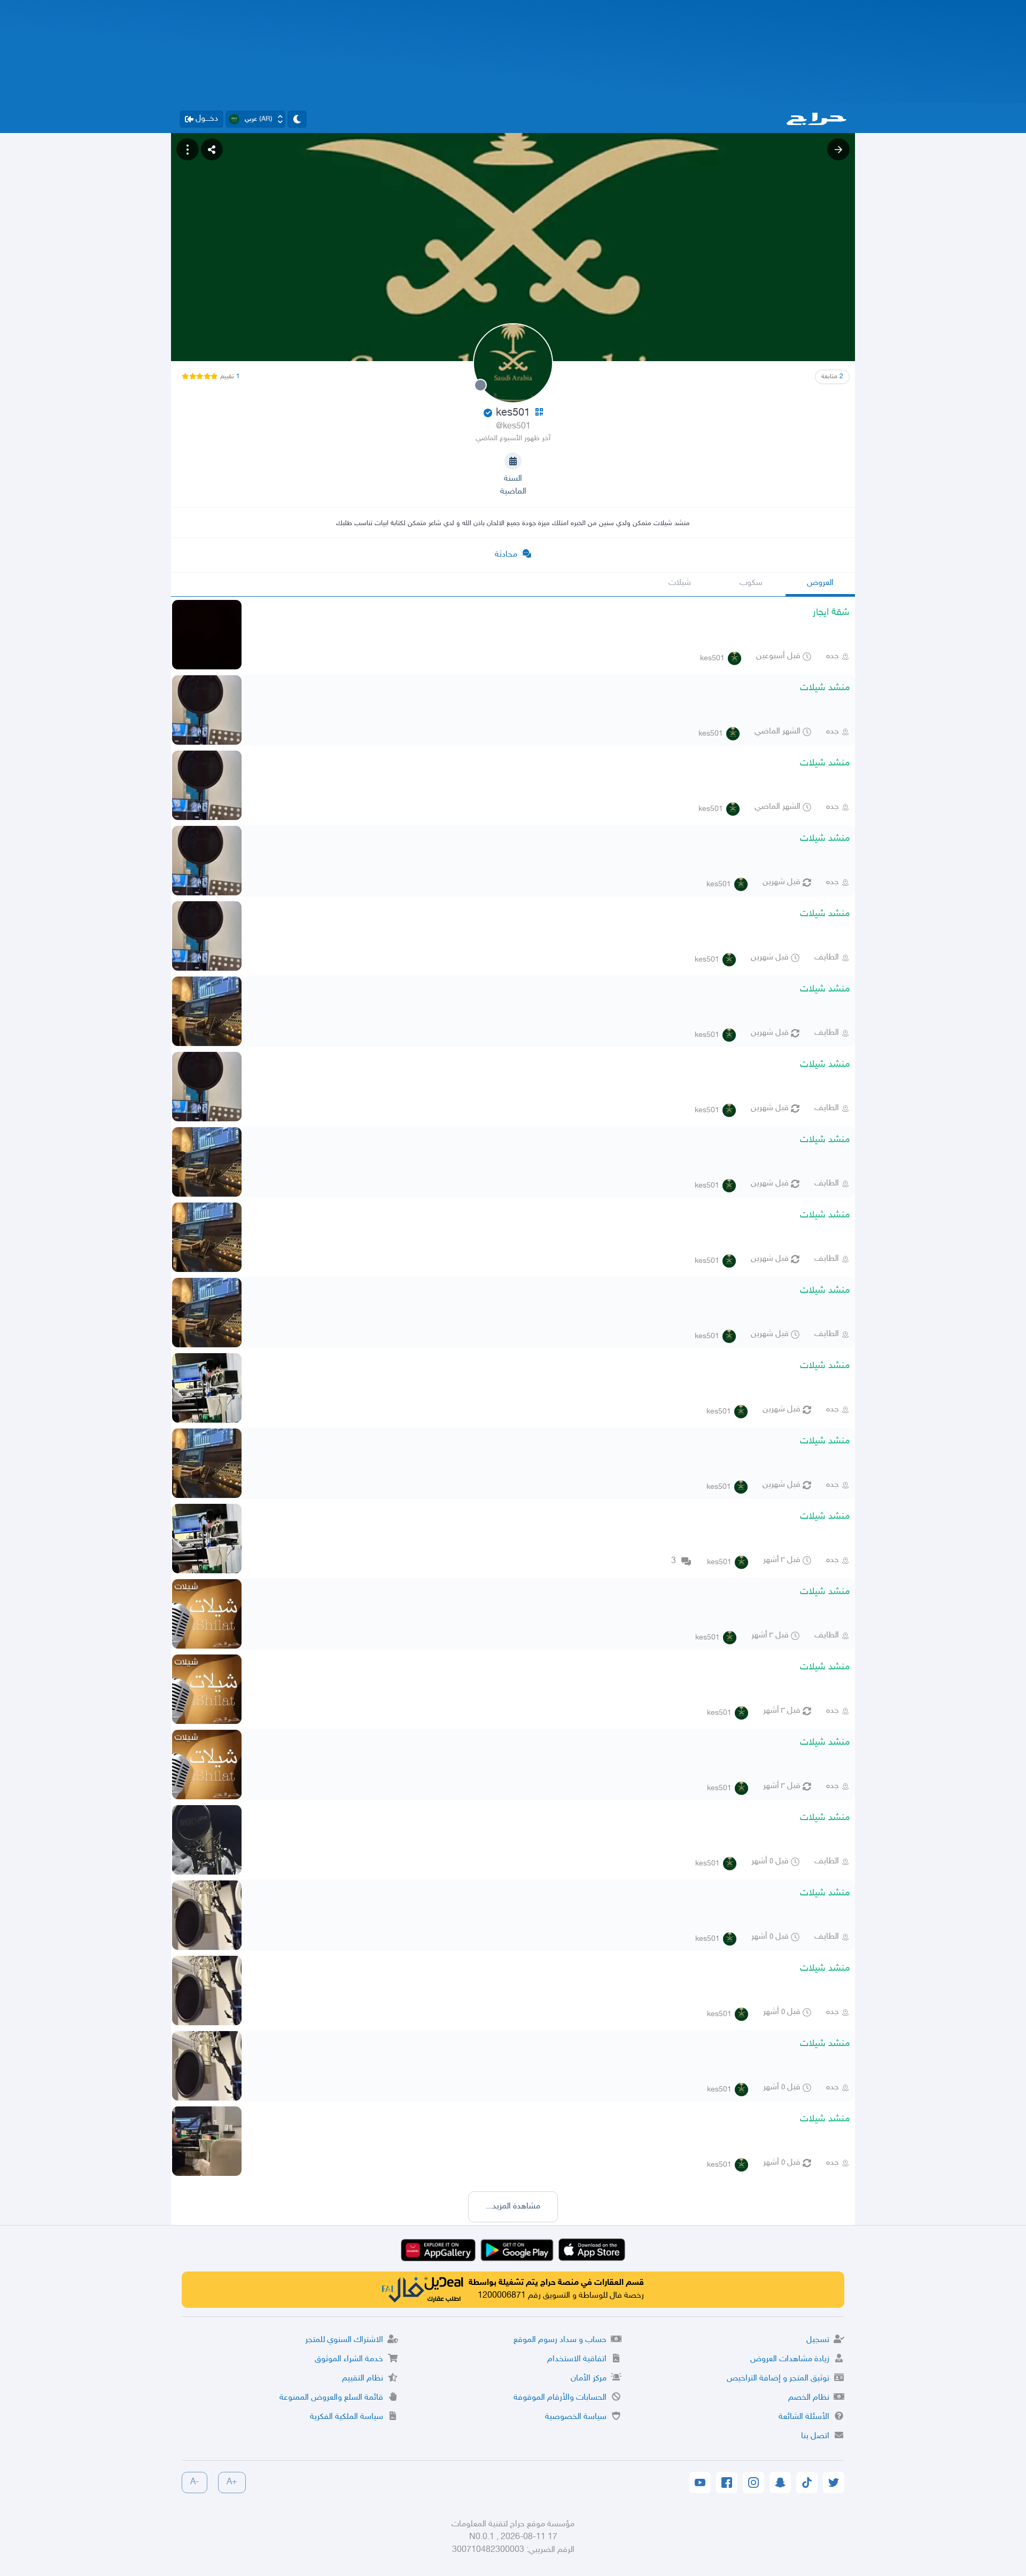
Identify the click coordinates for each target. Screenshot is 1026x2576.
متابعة (832, 377)
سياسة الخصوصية (576, 2417)
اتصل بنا (815, 2436)
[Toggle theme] (297, 119)
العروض (820, 583)
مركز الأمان (589, 2379)
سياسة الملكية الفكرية (347, 2417)
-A (195, 2482)
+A (232, 2482)
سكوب (751, 583)
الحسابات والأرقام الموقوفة (560, 2398)
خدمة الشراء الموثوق (349, 2359)
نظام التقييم (363, 2379)
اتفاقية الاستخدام (577, 2359)
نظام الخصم (809, 2398)
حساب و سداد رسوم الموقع (560, 2340)
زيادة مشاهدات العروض (790, 2359)
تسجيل (818, 2340)
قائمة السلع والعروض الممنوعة (331, 2398)
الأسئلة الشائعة (804, 2417)
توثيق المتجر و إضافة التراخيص (778, 2379)
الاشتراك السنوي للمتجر (344, 2340)
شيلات (680, 583)
